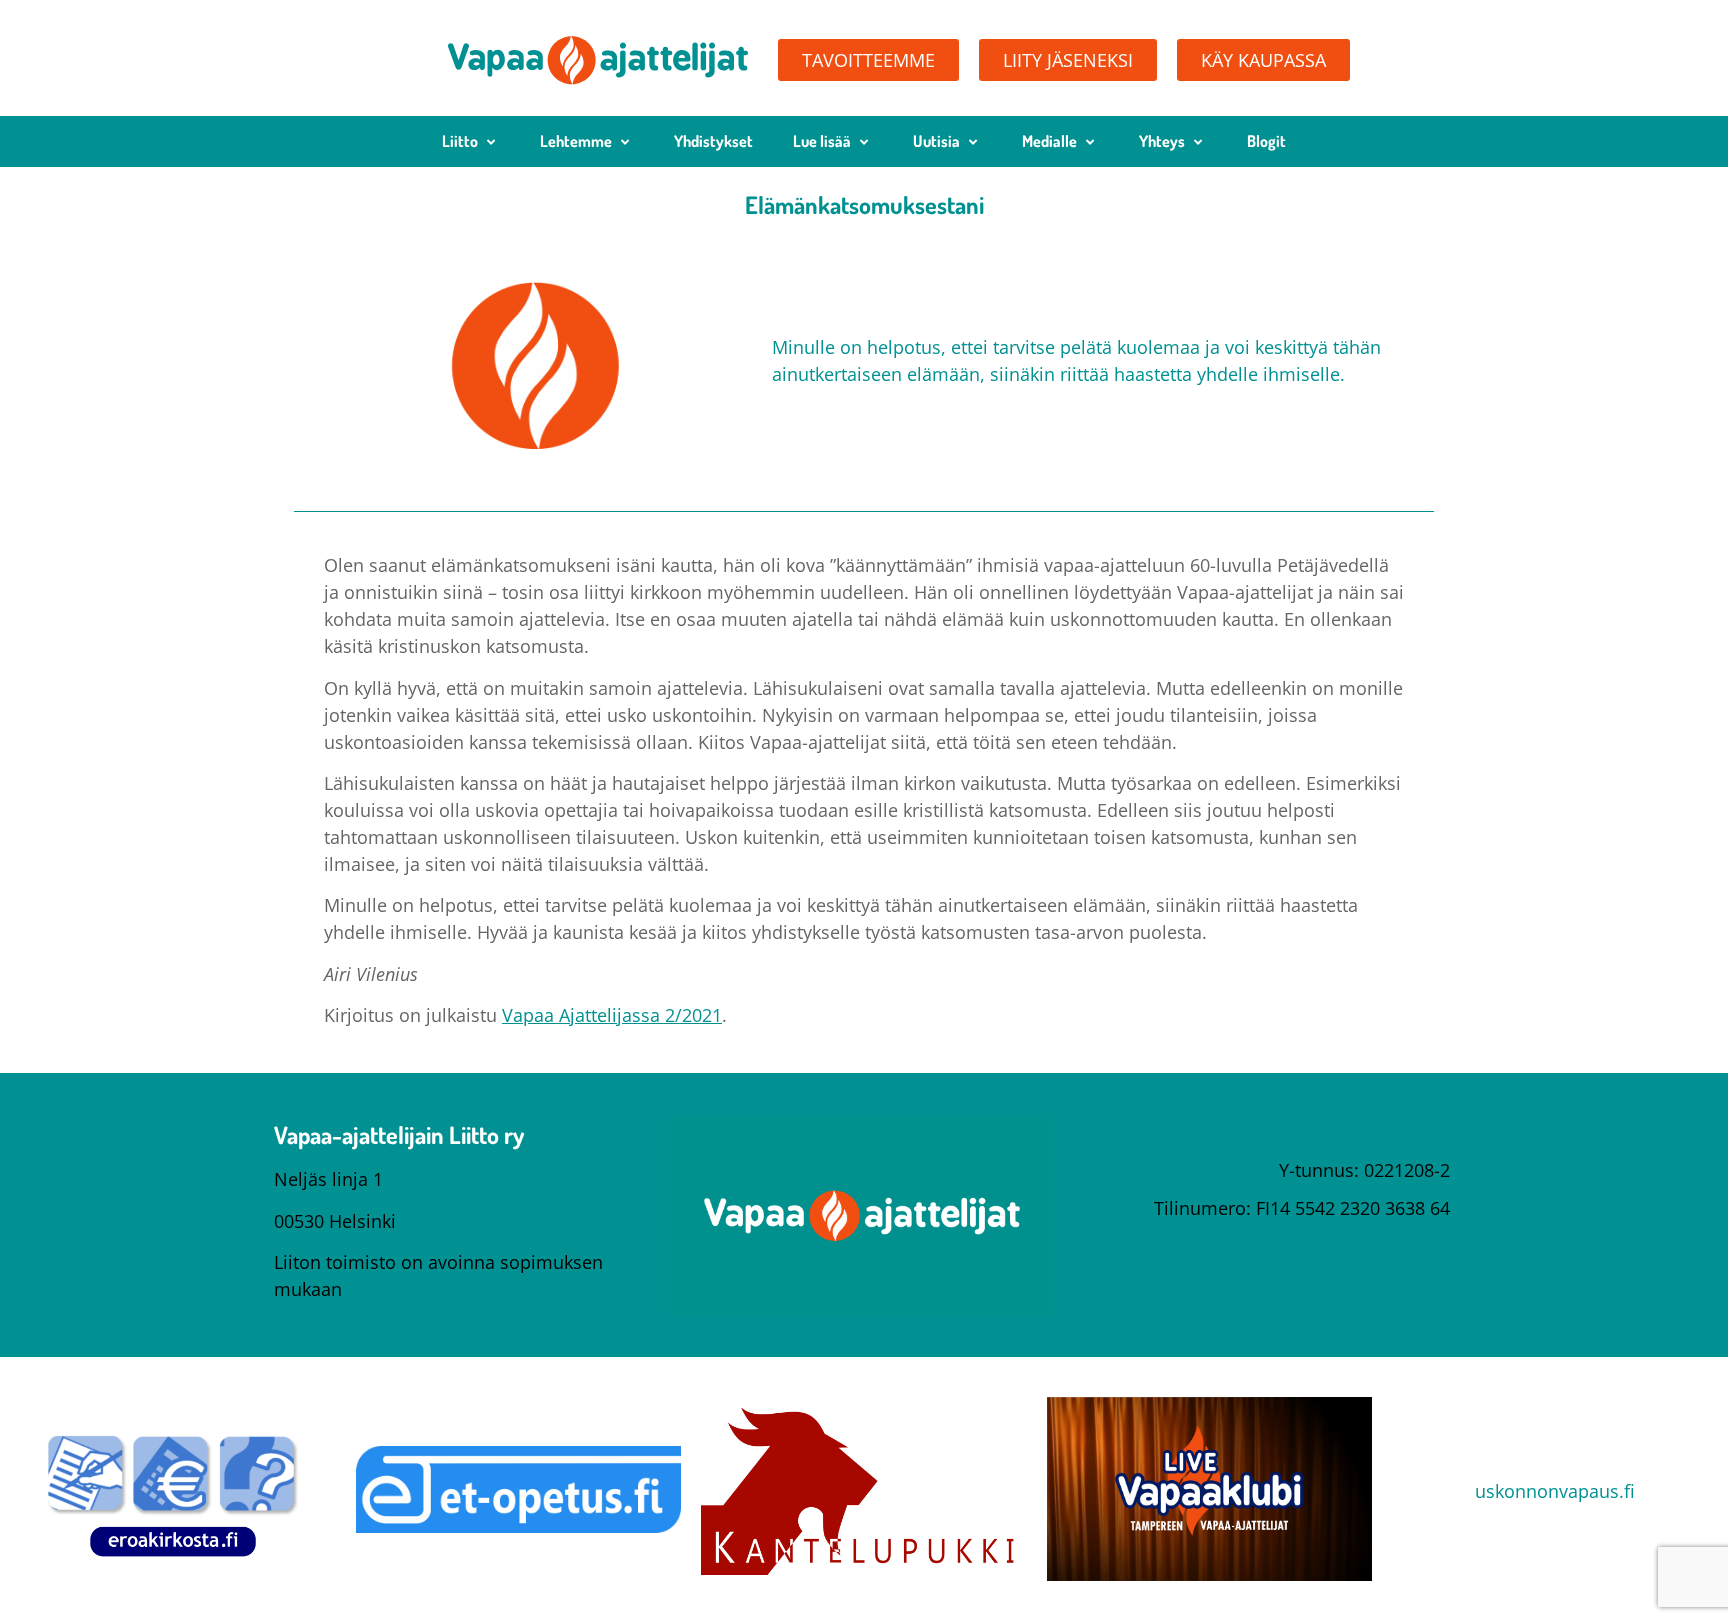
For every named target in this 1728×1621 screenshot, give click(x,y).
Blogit (1266, 141)
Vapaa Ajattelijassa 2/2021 (612, 1015)
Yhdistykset (713, 141)
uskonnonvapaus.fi (1555, 1491)
